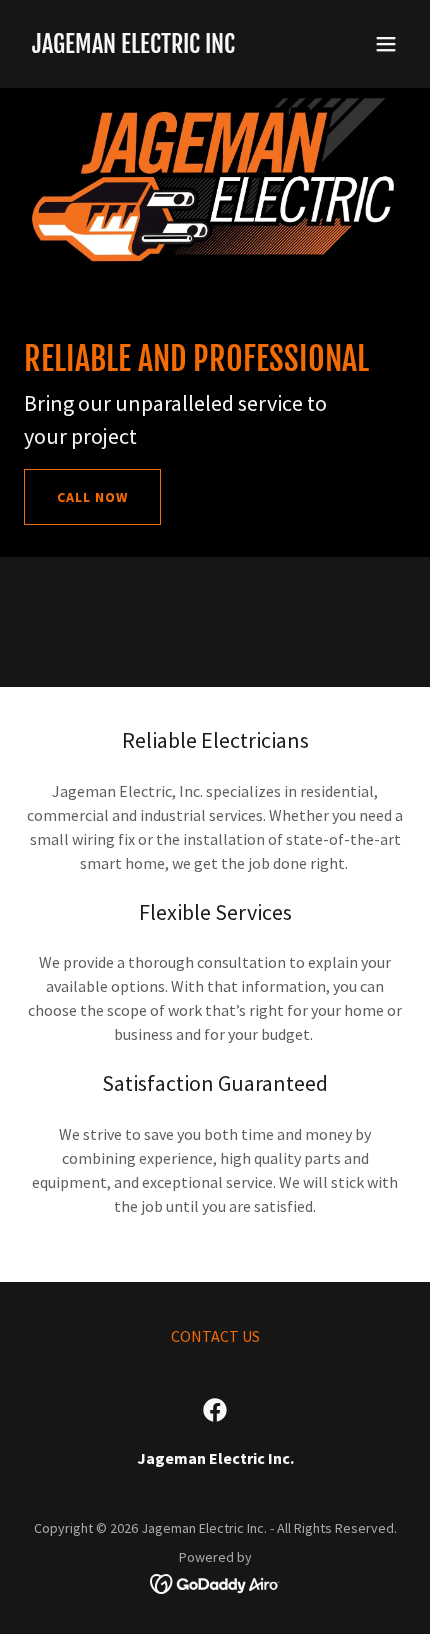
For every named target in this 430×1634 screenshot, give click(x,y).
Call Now (92, 497)
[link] (133, 47)
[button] (386, 44)
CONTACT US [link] (215, 1336)
